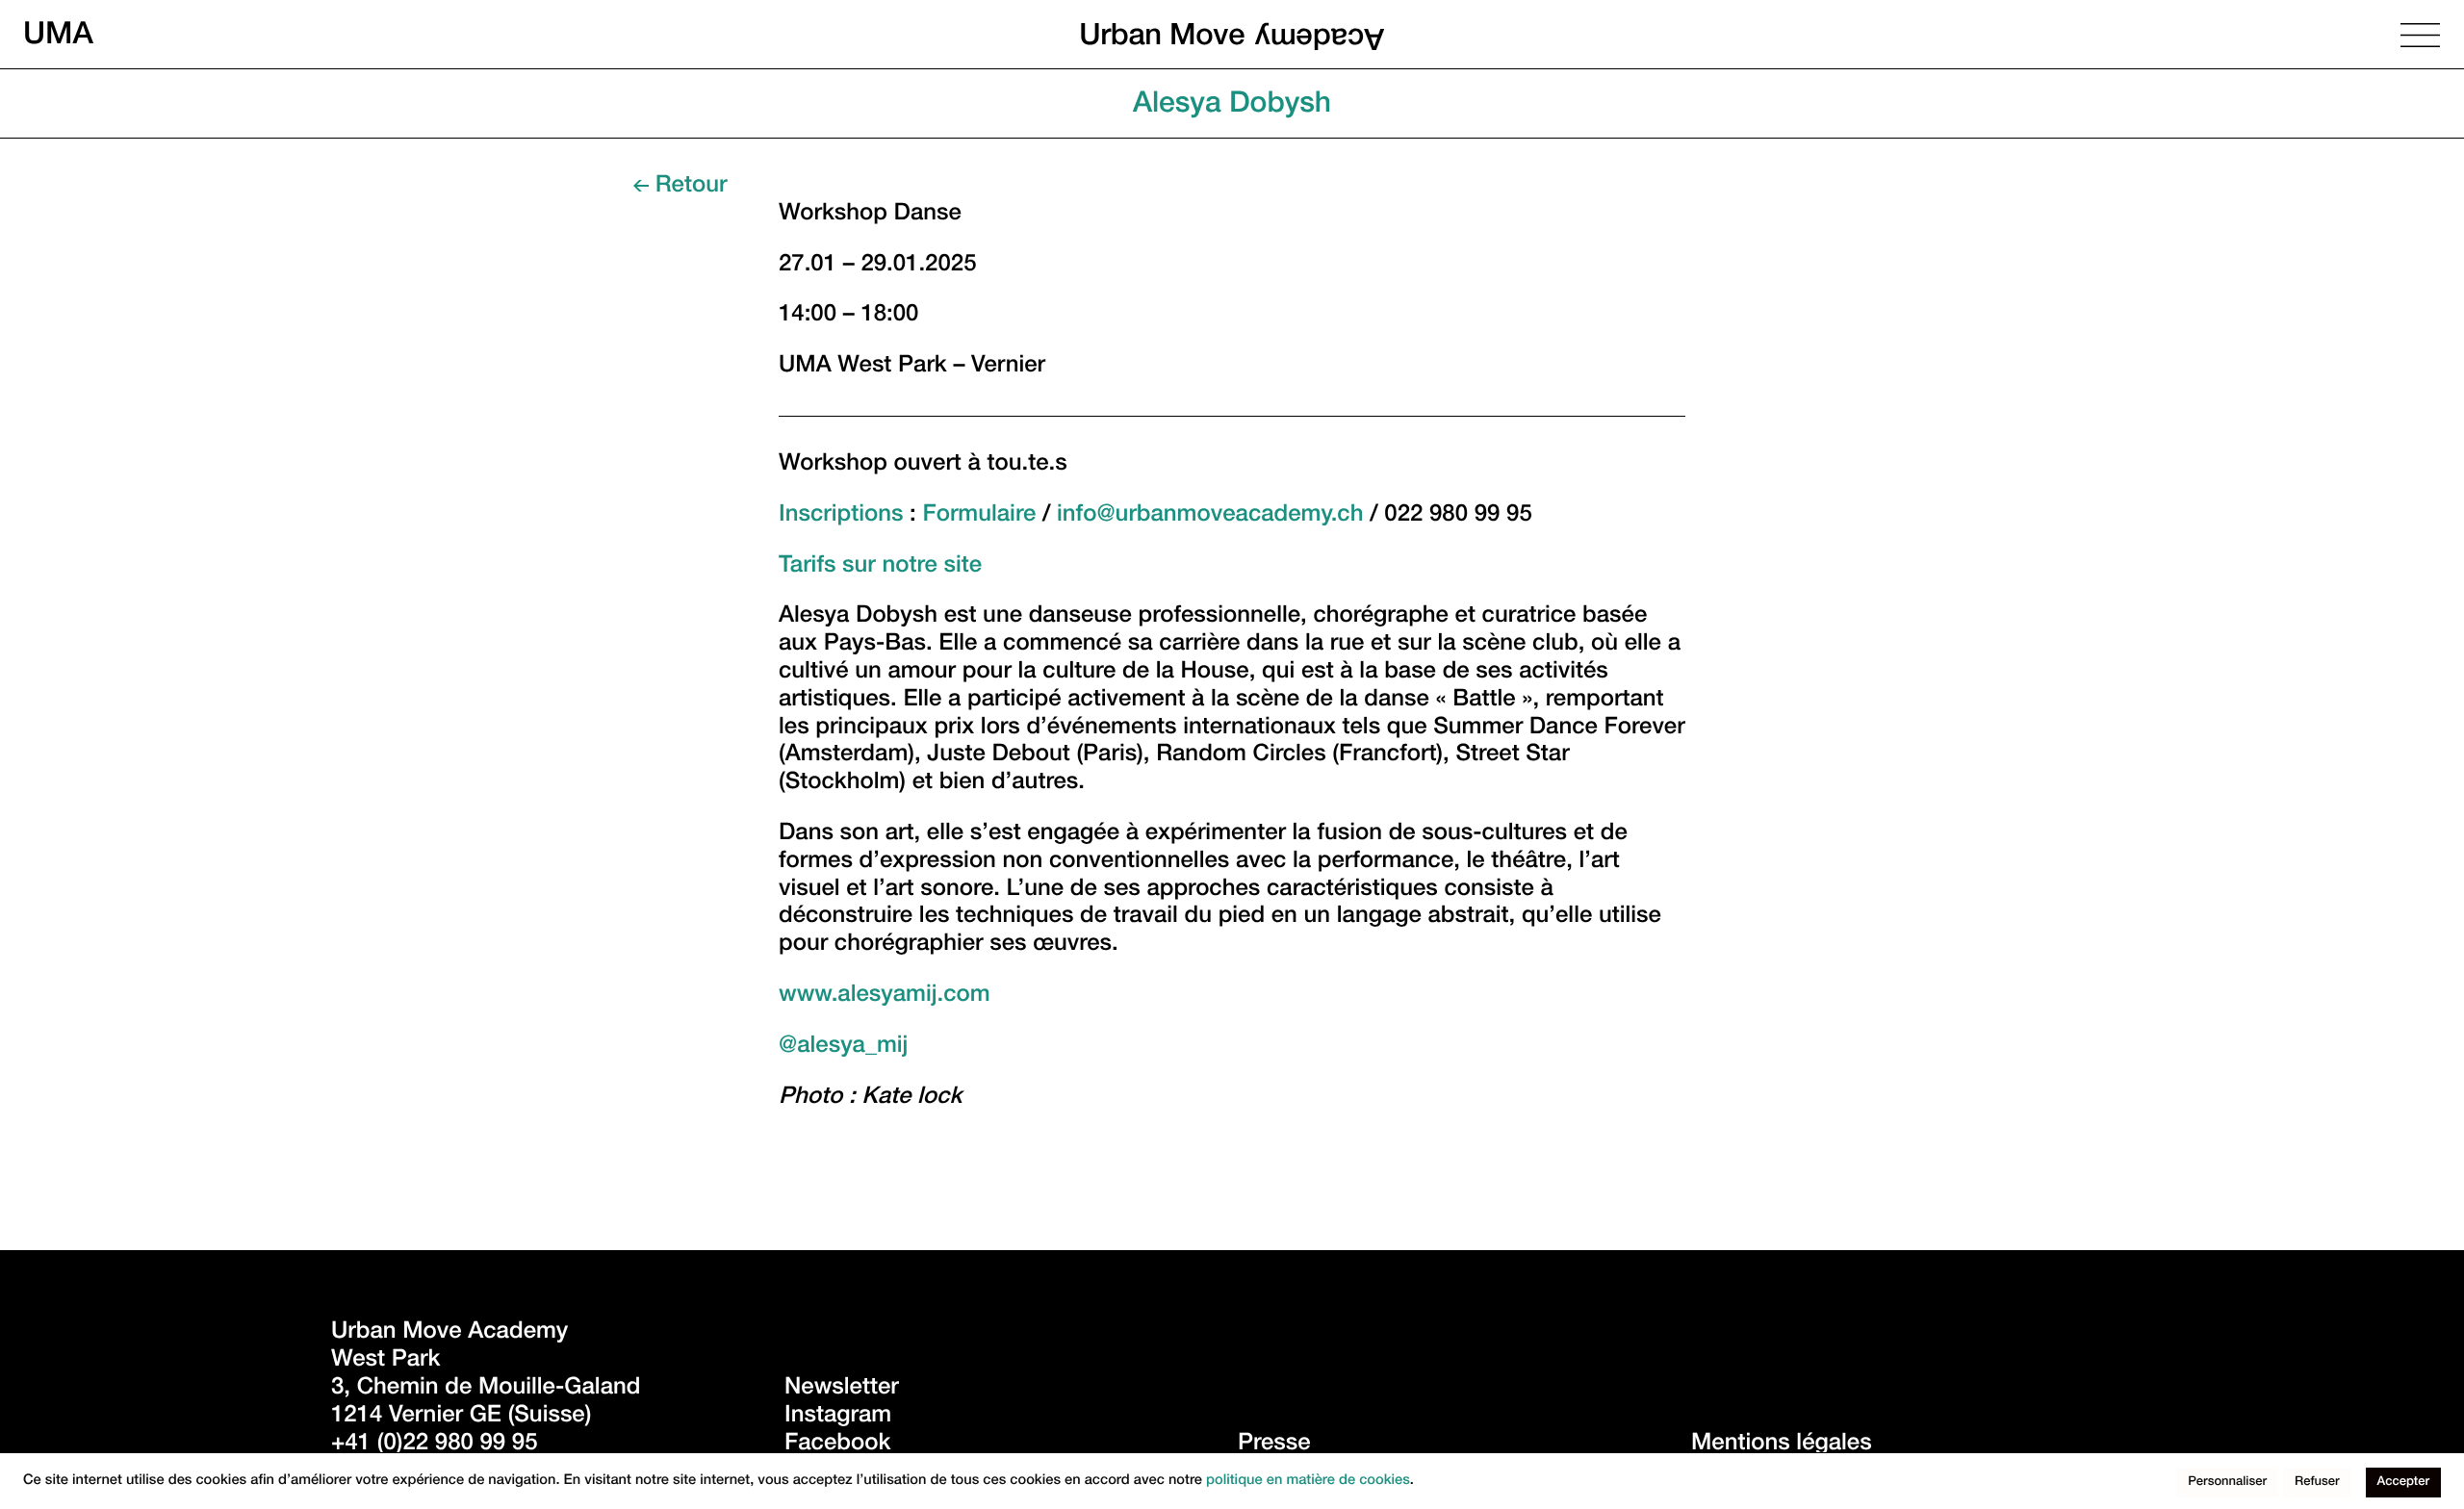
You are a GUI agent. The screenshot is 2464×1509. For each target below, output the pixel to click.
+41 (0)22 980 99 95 (435, 1445)
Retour (691, 187)
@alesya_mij (843, 1047)
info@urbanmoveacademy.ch (1210, 516)
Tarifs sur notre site (880, 567)
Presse (1274, 1445)
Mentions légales (1782, 1445)
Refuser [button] (2317, 1483)
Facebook (837, 1445)
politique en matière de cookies (1308, 1482)
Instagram (838, 1417)
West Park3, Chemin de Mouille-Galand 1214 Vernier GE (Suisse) (489, 1389)
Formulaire (979, 516)
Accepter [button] (2403, 1483)
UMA (58, 34)
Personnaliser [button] (2227, 1483)
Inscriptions (841, 516)
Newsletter (842, 1389)
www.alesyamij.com (885, 996)
